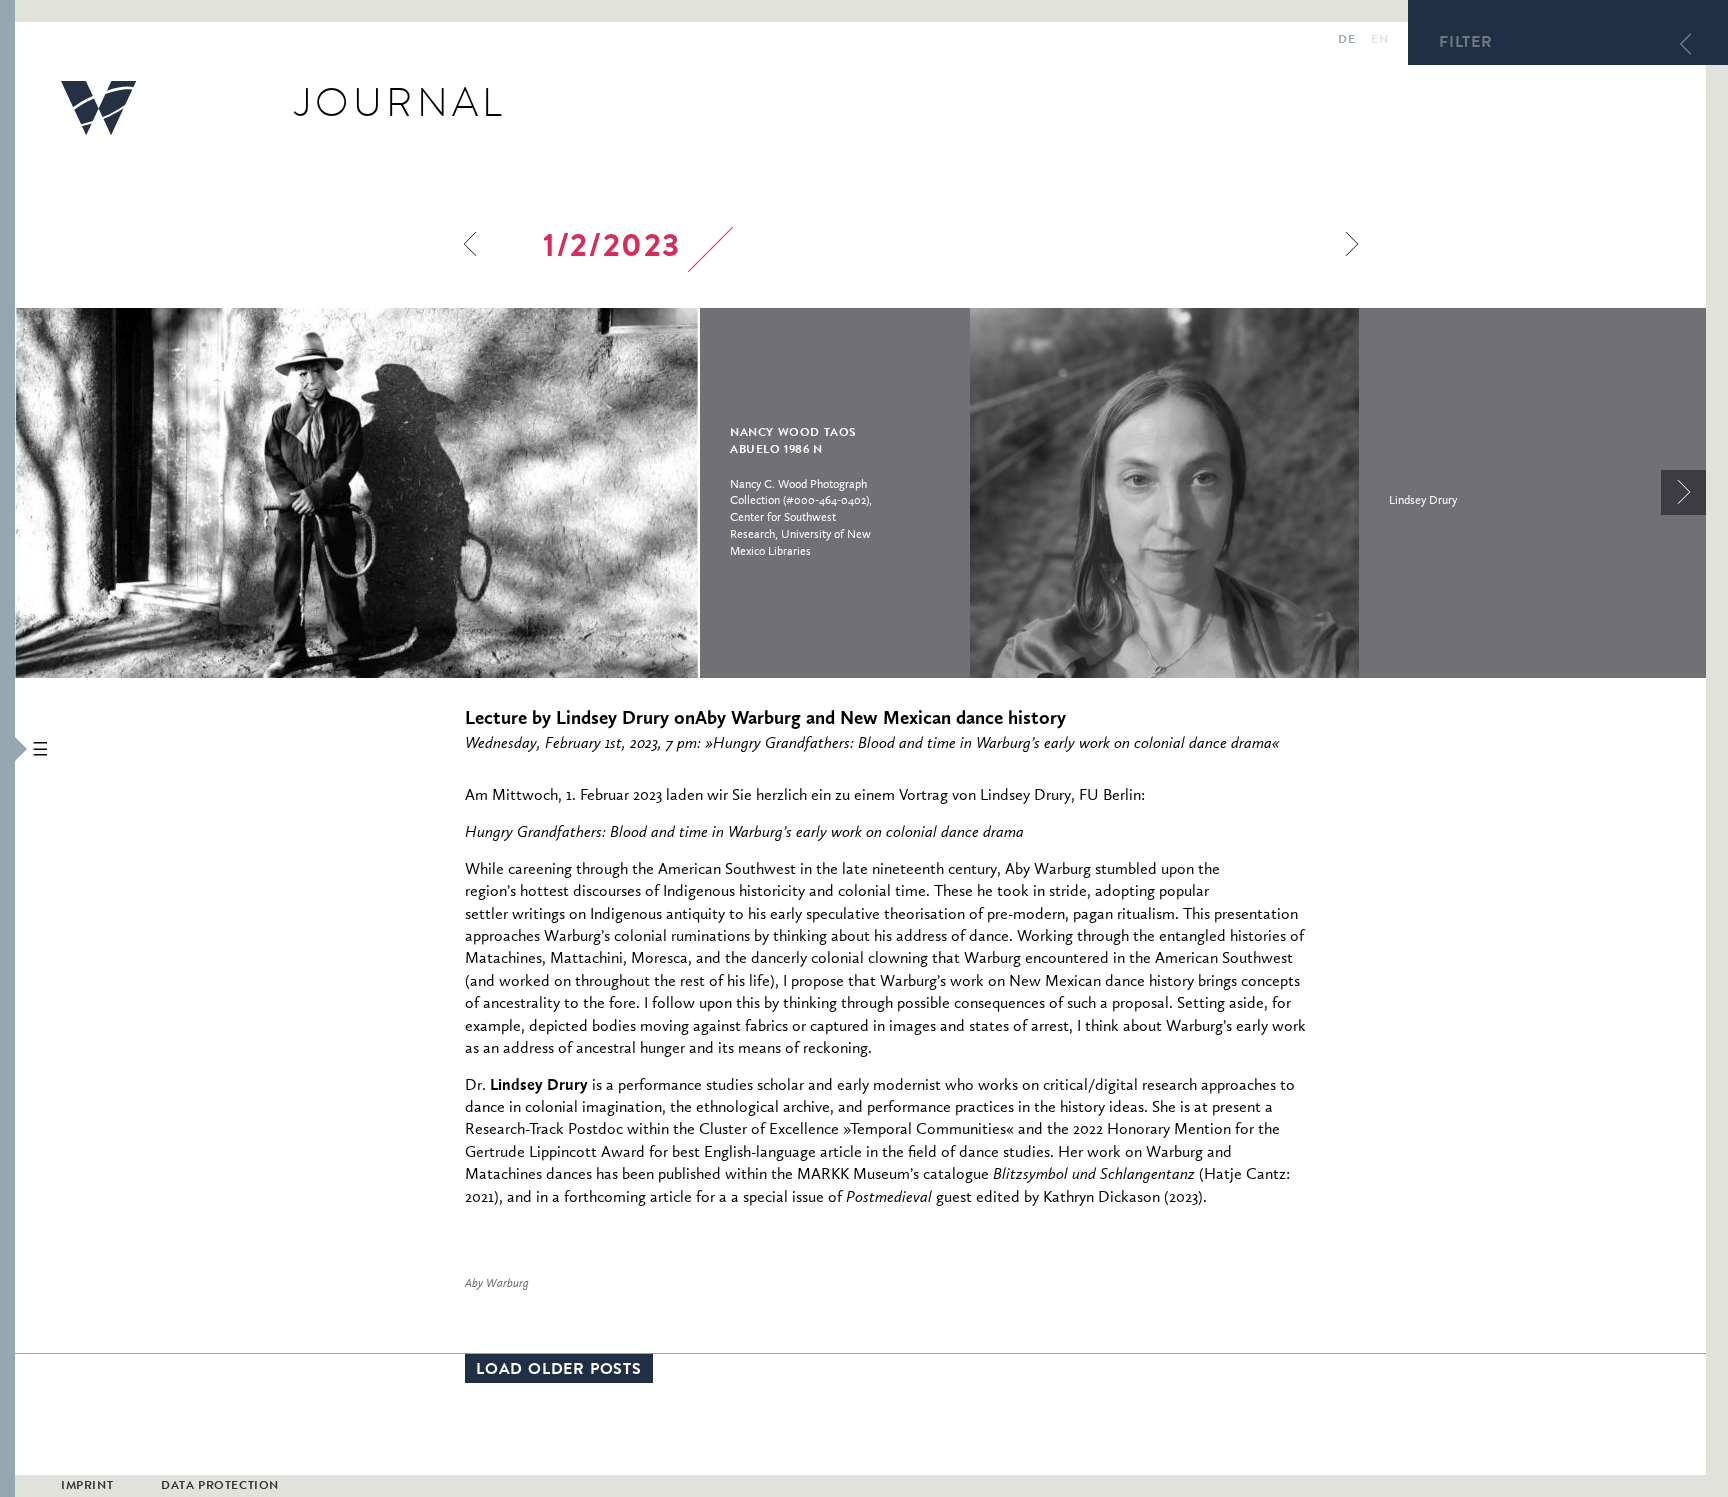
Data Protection (220, 1487)
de (1346, 41)
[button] (7, 748)
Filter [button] (1466, 44)
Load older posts (559, 1371)
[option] (492, 493)
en (1379, 41)
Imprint (87, 1487)
